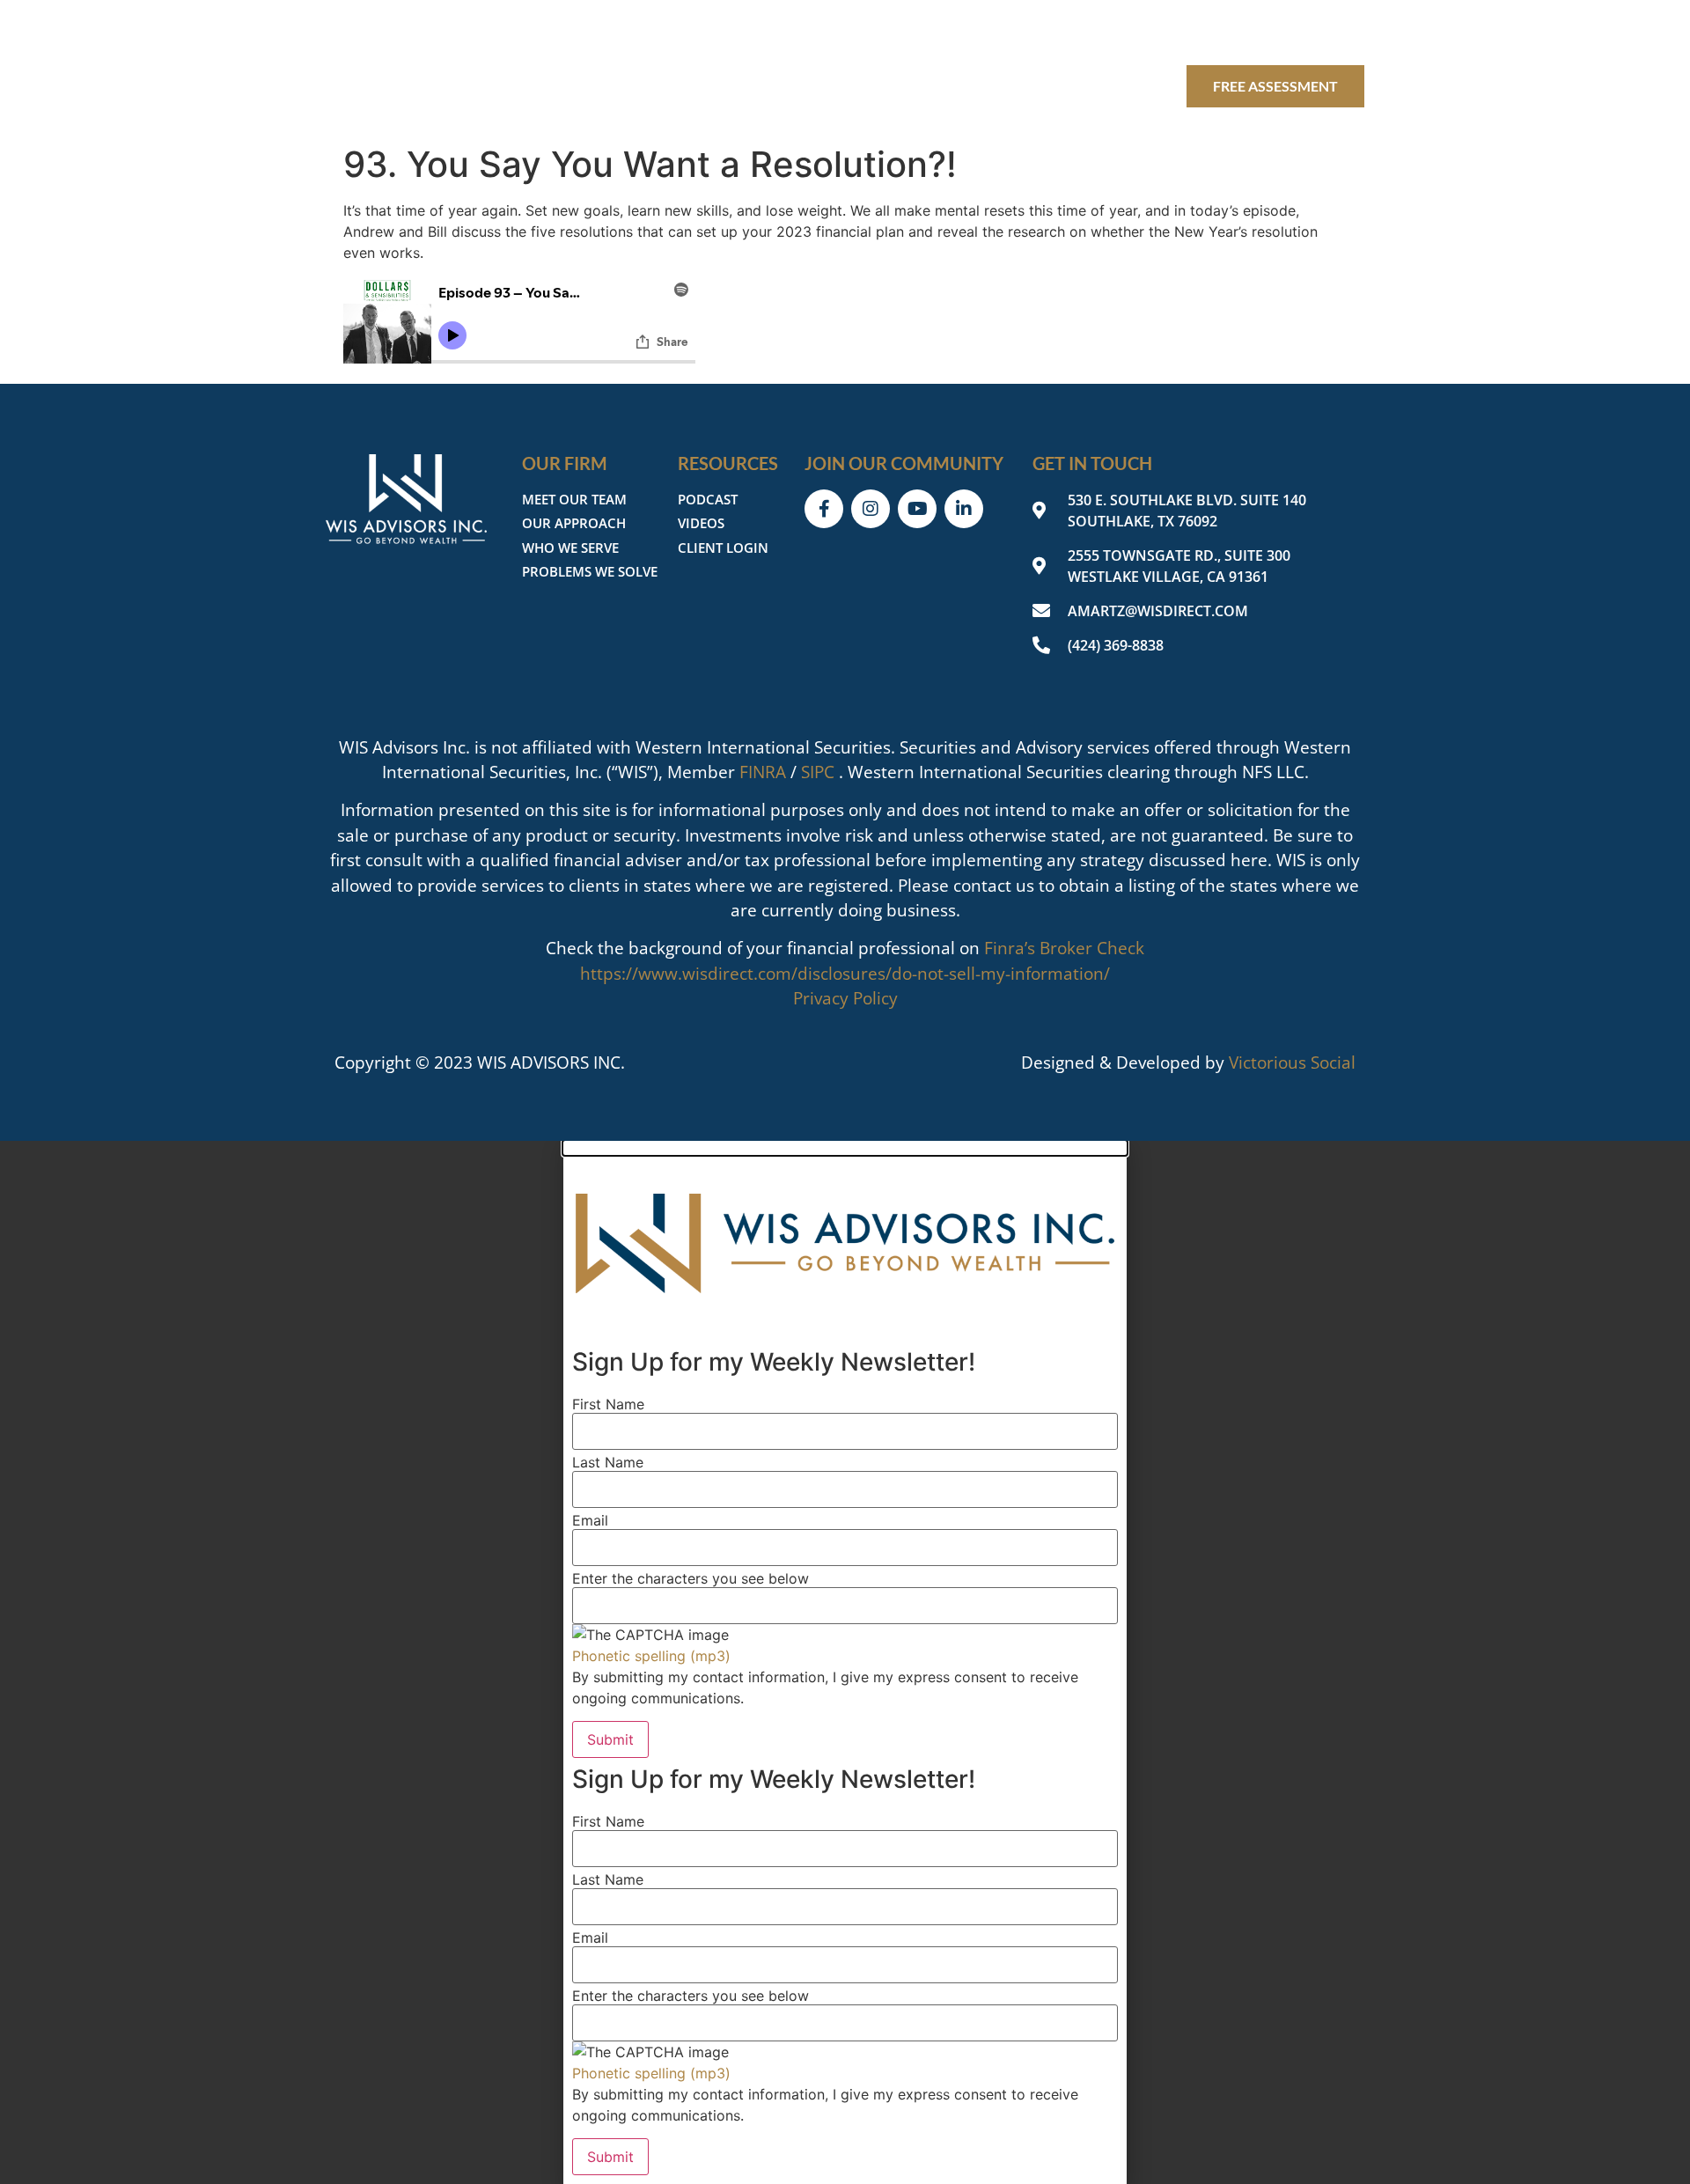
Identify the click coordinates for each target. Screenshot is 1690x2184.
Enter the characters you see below (691, 1578)
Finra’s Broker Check (1064, 948)
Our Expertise (762, 86)
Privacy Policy (845, 998)
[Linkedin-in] (1345, 33)
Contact (1130, 86)
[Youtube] (1298, 33)
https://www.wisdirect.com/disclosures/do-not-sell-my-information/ (845, 974)
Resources (891, 86)
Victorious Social (1292, 1063)
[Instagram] (1252, 33)
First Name (608, 1404)
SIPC (818, 772)
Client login (1014, 86)
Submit (610, 1739)
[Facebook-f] (1205, 33)
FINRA (763, 772)
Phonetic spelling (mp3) (651, 1656)
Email (590, 1520)
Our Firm (640, 86)
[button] (845, 1148)
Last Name (608, 1462)
